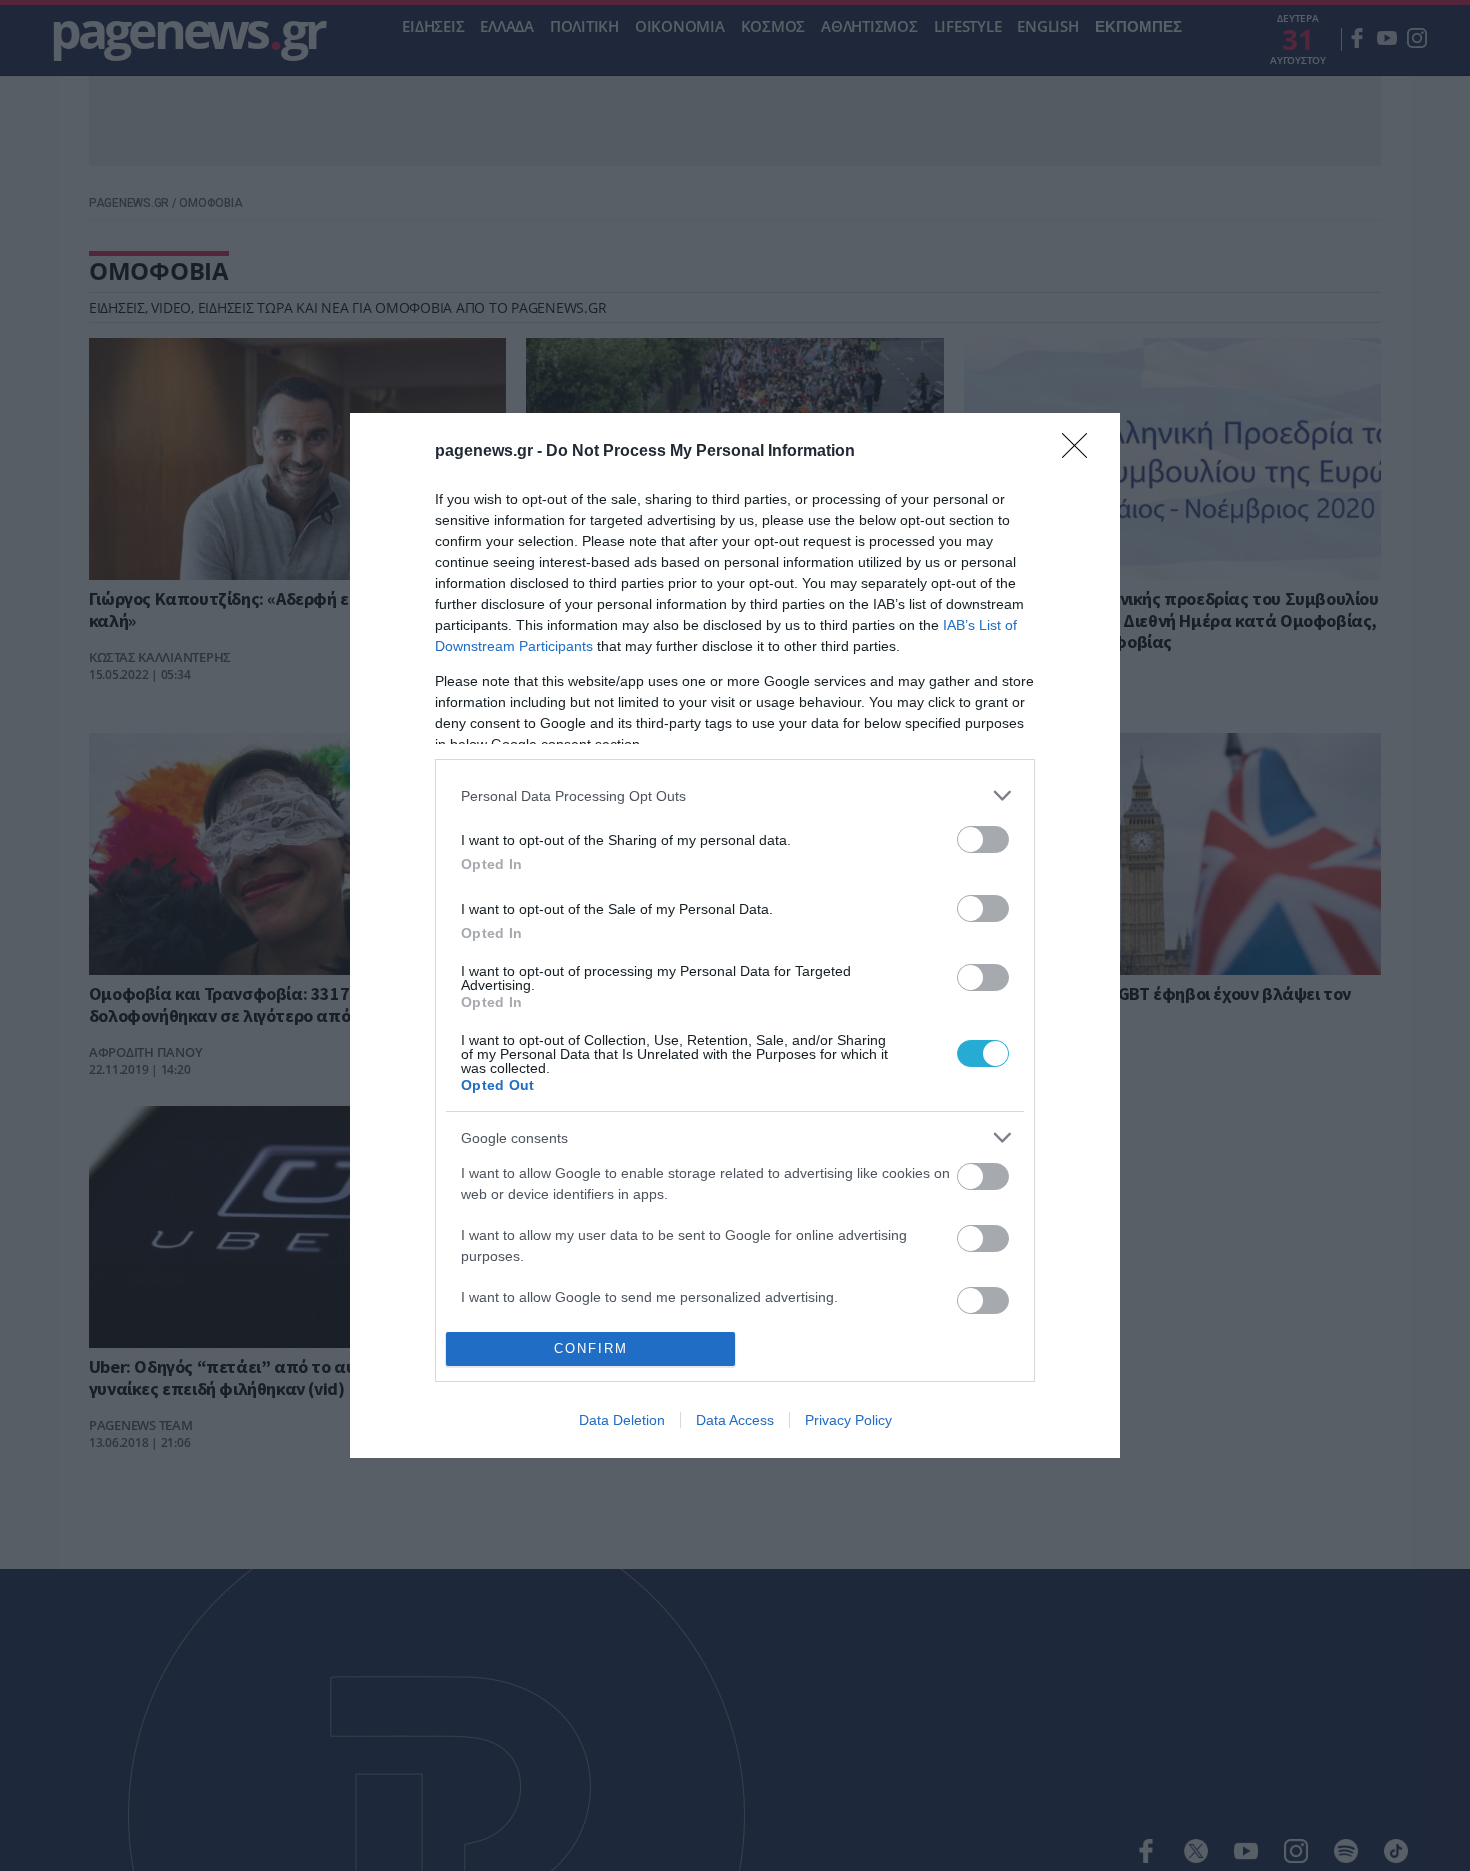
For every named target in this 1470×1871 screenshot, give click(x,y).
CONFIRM (591, 1348)
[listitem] (735, 795)
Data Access (735, 1420)
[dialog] (735, 935)
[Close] (1081, 452)
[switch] (983, 839)
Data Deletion (622, 1420)
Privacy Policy (848, 1420)
